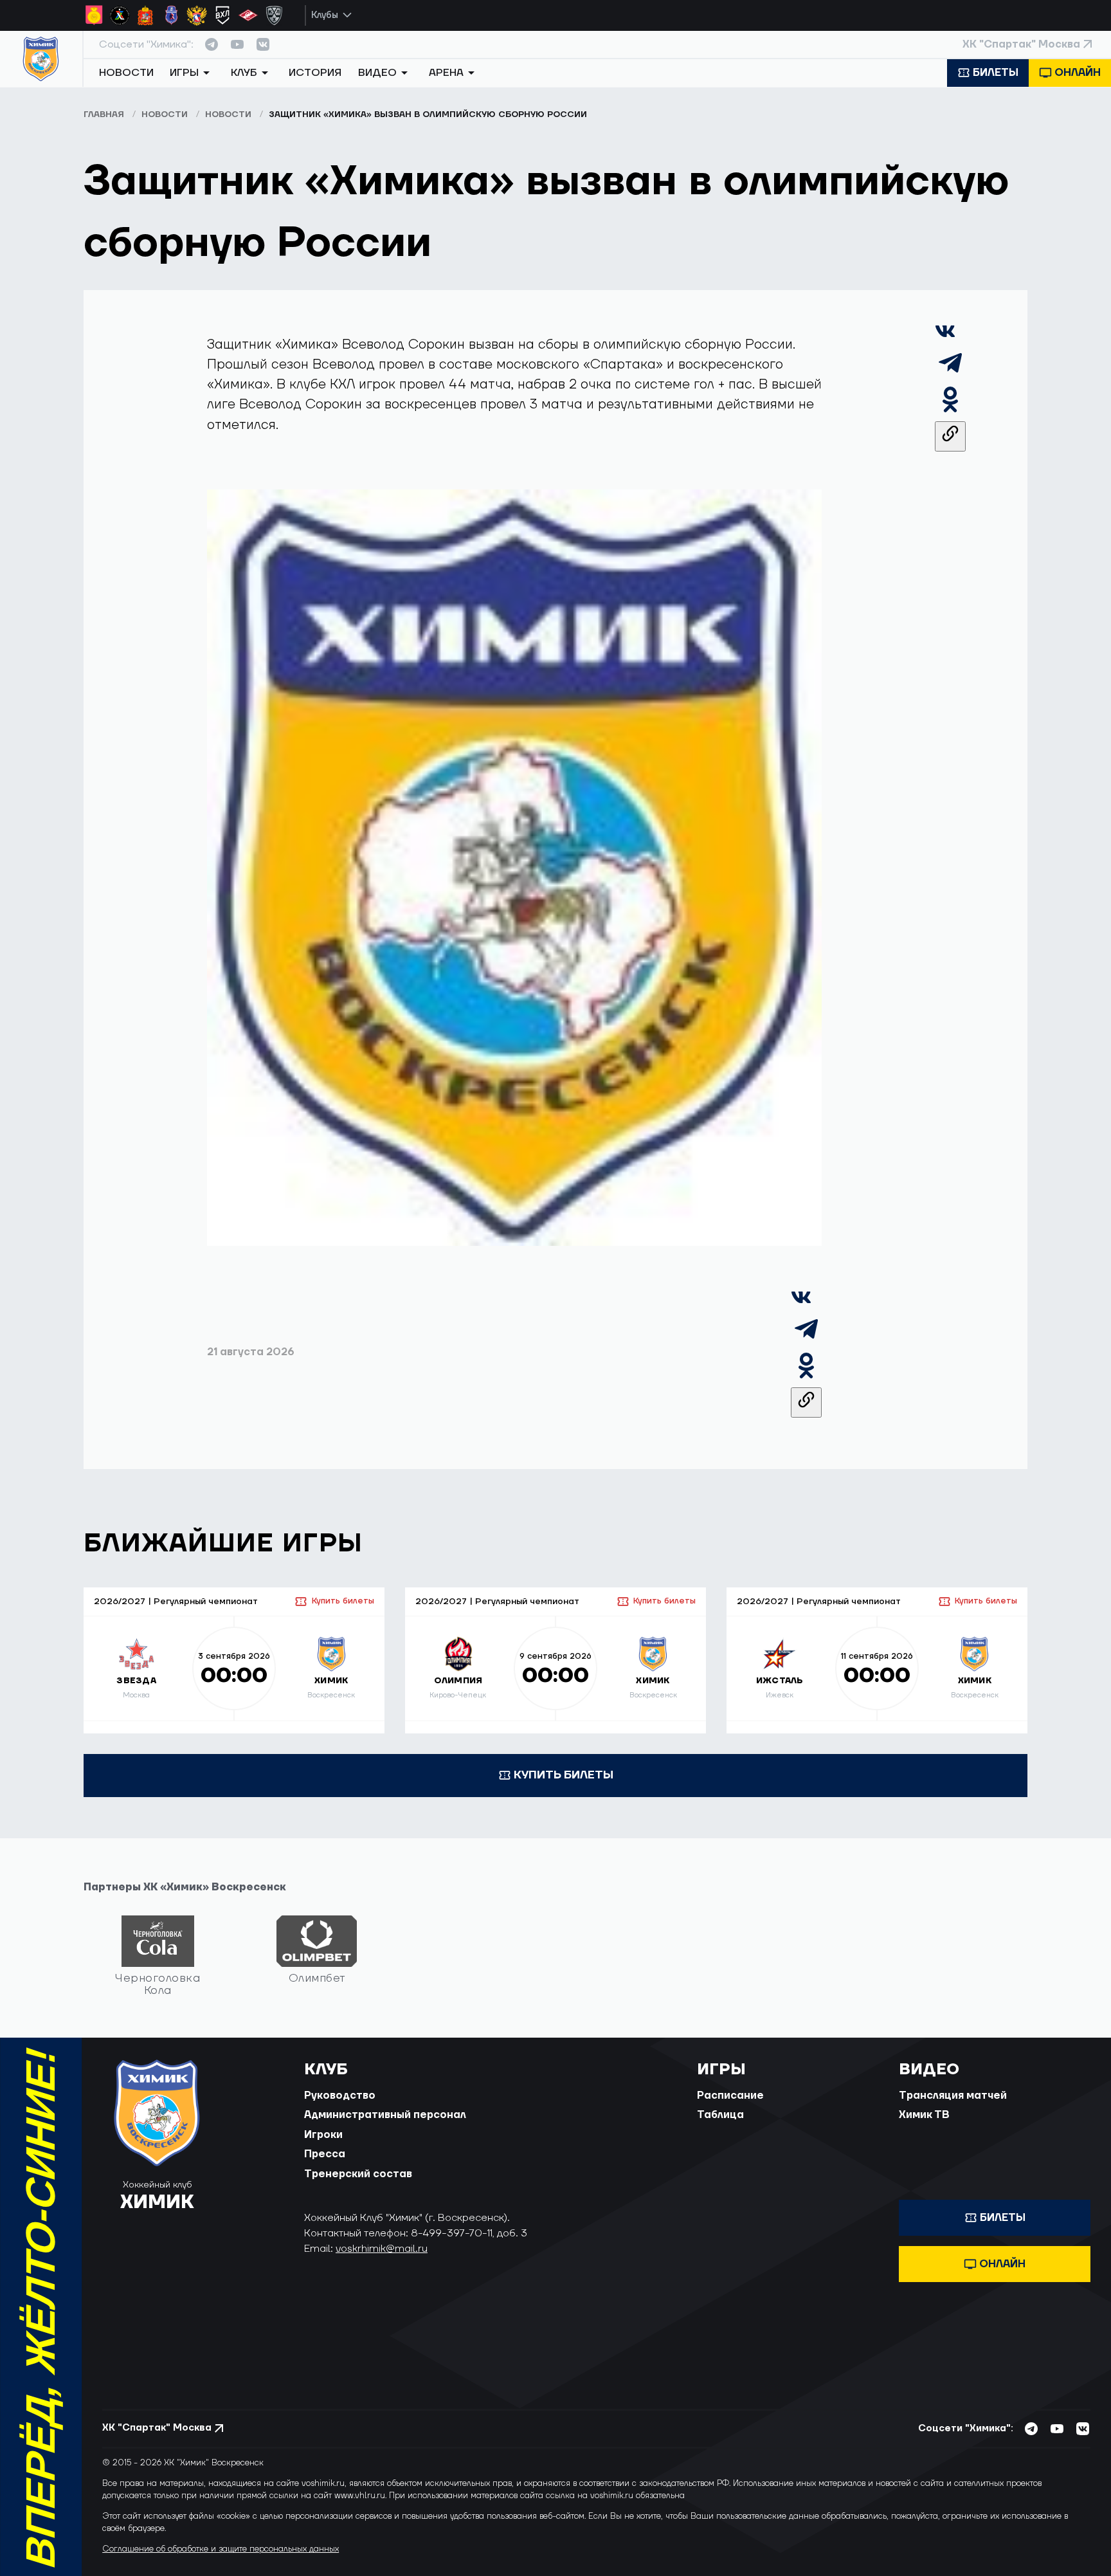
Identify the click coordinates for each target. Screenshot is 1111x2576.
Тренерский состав (358, 2174)
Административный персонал (385, 2115)
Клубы (325, 15)
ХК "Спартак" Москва (1021, 44)
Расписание (730, 2096)
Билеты (996, 73)
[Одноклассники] (950, 411)
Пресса (325, 2154)
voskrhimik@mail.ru (382, 2249)
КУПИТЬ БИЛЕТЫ (564, 1775)
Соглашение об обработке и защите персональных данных (221, 2549)
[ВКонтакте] (945, 337)
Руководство (340, 2096)
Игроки (323, 2135)
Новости (126, 73)
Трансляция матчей (953, 2096)
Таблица (720, 2115)
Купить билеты (343, 1601)
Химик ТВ (924, 2115)
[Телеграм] (950, 374)
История (315, 73)
